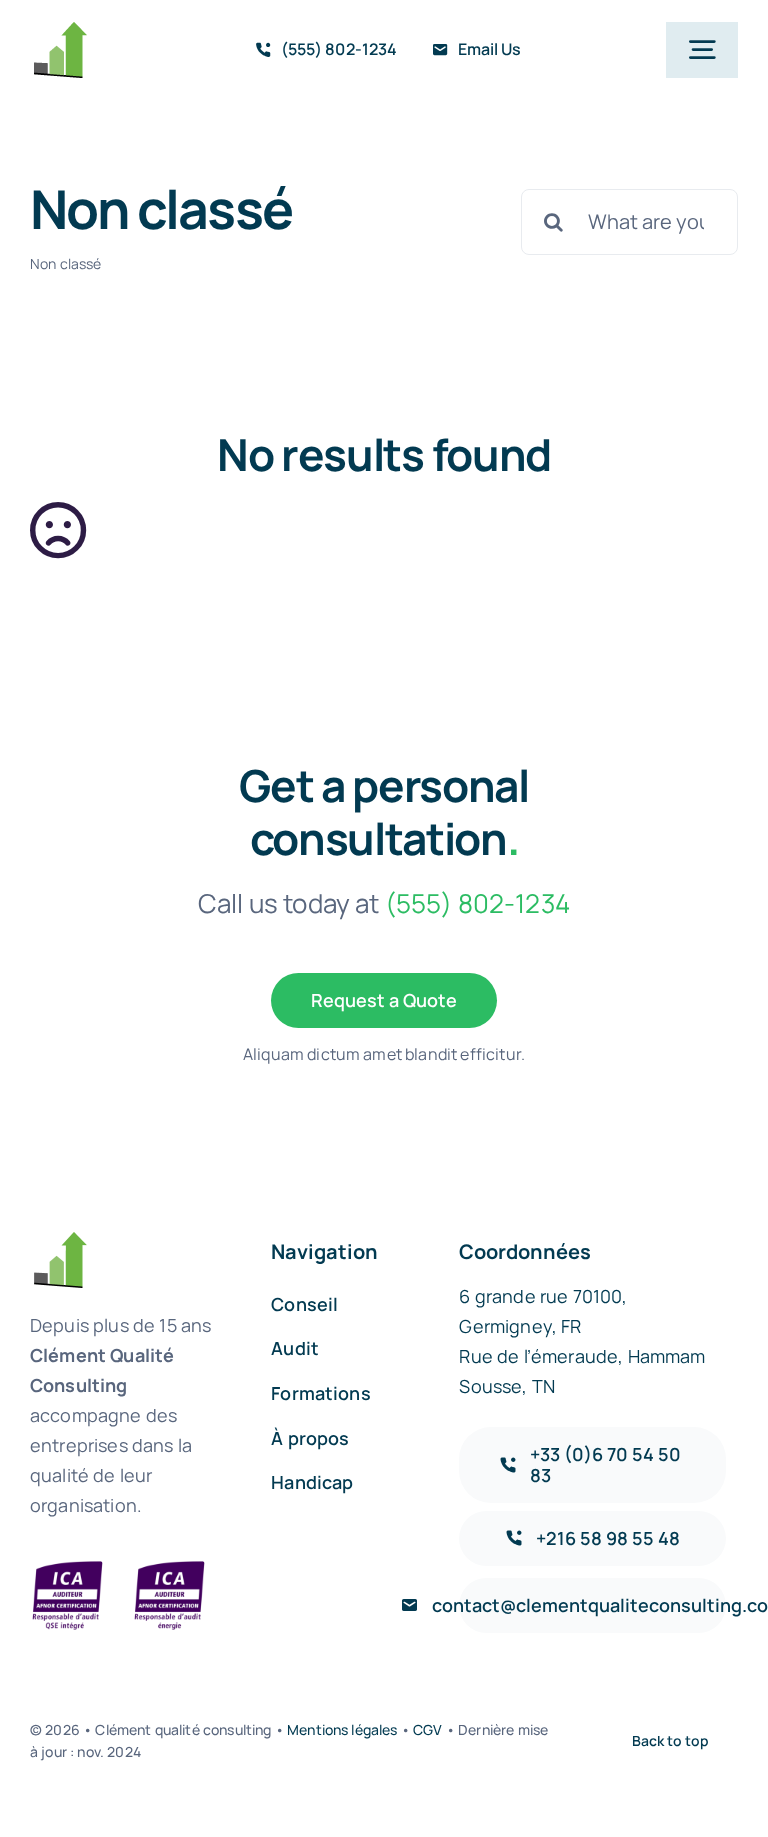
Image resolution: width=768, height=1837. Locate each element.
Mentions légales (341, 1729)
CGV (427, 1729)
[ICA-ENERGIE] (169, 1567)
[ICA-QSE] (67, 1567)
